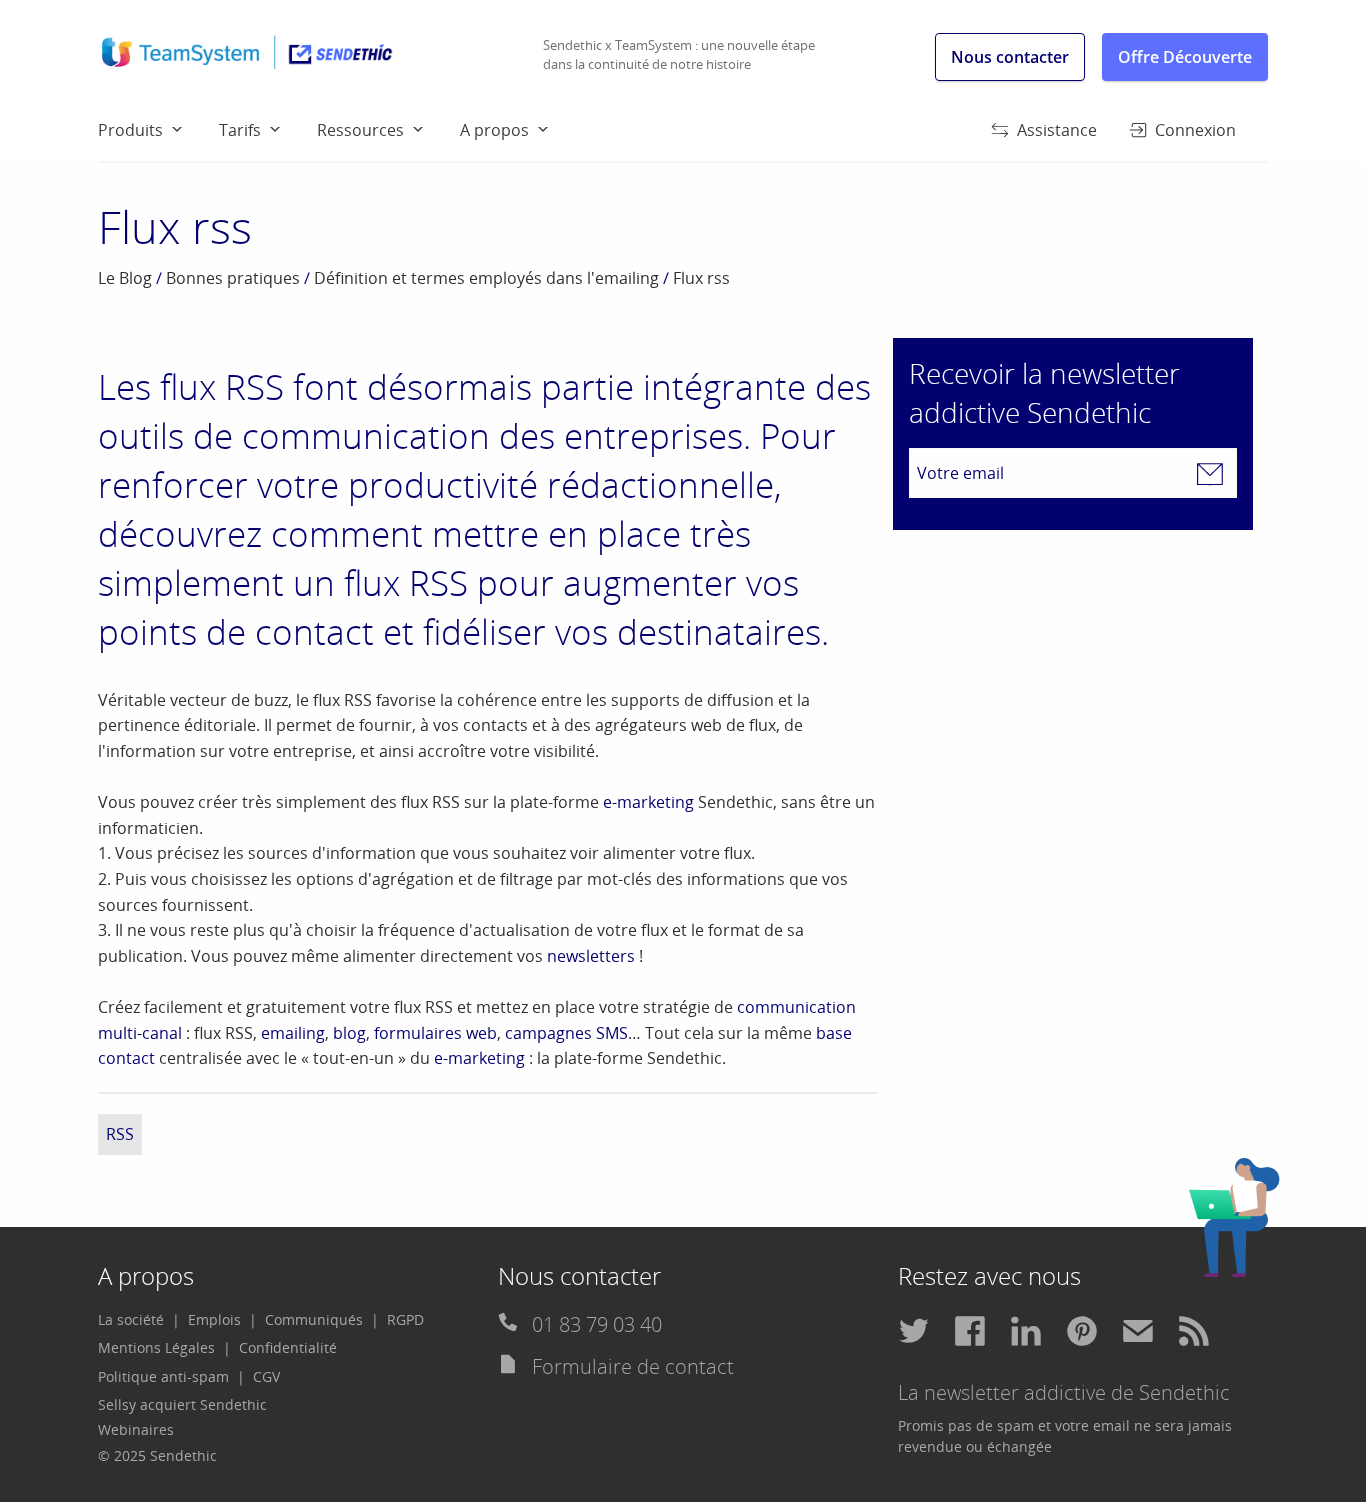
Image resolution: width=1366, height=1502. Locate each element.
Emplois (214, 1319)
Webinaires (136, 1429)
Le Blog (125, 278)
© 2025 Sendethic (157, 1455)
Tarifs (240, 130)
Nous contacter (1010, 57)
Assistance (1057, 130)
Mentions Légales (156, 1347)
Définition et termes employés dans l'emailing (486, 278)
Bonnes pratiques (233, 278)
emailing (293, 1033)
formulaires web (435, 1033)
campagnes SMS (566, 1033)
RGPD (405, 1319)
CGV (266, 1376)
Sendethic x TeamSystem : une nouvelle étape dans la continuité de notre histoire (679, 55)
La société (131, 1319)
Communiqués (314, 1319)
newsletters (591, 956)
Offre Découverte (1185, 57)
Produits (130, 130)
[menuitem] (158, 129)
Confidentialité (288, 1347)
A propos (494, 130)
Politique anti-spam (163, 1376)
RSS (120, 1134)
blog (349, 1033)
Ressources (360, 130)
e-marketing (648, 802)
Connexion (1195, 130)
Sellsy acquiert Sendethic (182, 1404)
